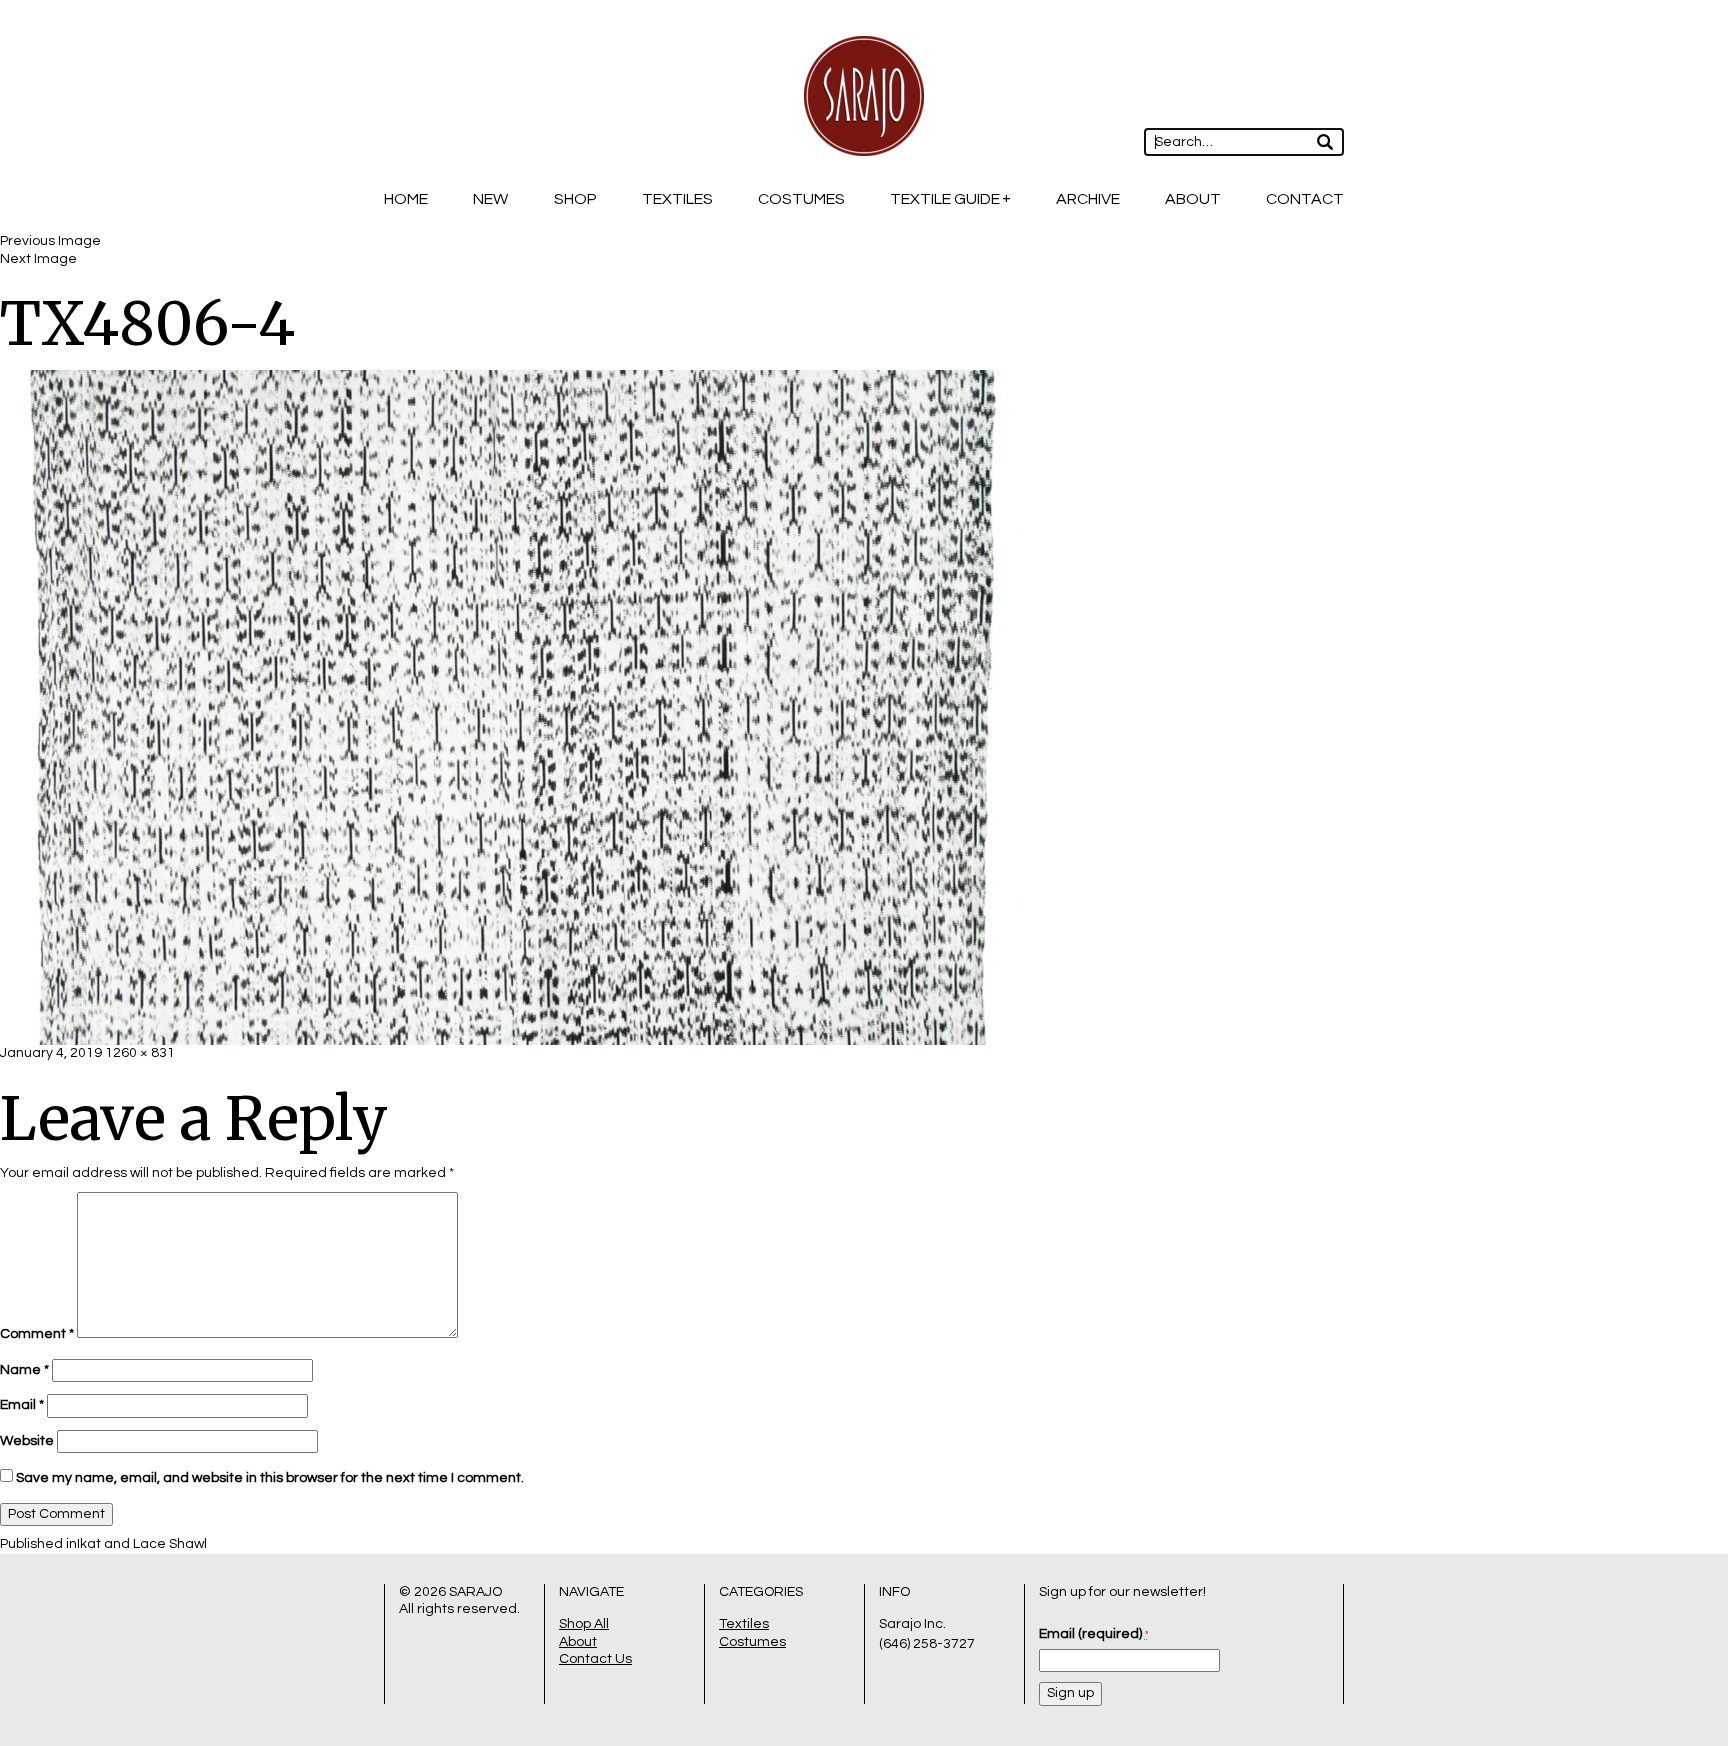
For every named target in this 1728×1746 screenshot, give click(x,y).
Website (27, 1441)
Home (406, 199)
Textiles (677, 199)
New (490, 199)
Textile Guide (945, 199)
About (1193, 199)
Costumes (801, 199)
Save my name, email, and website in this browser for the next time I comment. (270, 1478)
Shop (575, 199)
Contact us (595, 1659)
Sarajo (475, 1592)
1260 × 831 (140, 1053)
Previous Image (50, 241)
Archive (1088, 199)
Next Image (38, 259)
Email (22, 1405)
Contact (1305, 199)
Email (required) (1093, 1634)
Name (24, 1370)
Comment (37, 1334)
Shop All (584, 1624)
